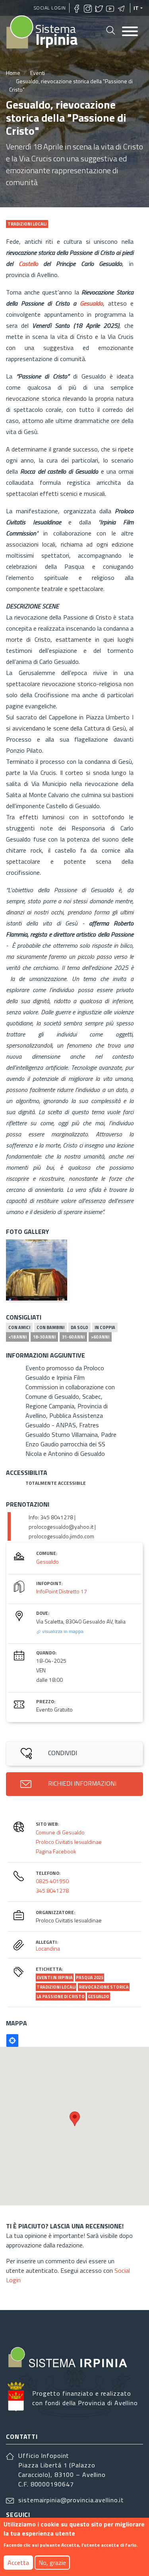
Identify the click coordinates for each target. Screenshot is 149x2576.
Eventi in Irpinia (55, 1977)
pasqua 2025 (90, 1977)
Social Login (50, 8)
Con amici (19, 1327)
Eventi (38, 73)
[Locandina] (37, 1270)
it (136, 8)
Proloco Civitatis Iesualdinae (69, 1842)
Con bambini (50, 1327)
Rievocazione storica (104, 1987)
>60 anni (100, 1337)
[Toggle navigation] (130, 32)
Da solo (79, 1327)
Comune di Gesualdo (60, 1832)
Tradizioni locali (56, 1987)
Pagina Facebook (56, 1851)
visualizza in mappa (62, 1631)
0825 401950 (52, 1881)
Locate (12, 2041)
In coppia (105, 1327)
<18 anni (17, 1337)
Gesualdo (91, 303)
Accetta (18, 2563)
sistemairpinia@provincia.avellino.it (71, 2500)
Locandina (48, 1948)
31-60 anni (73, 1337)
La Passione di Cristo (61, 1997)
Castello (28, 264)
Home (13, 73)
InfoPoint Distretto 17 (62, 1591)
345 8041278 (52, 1890)
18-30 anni (44, 1337)
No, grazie (52, 2563)
